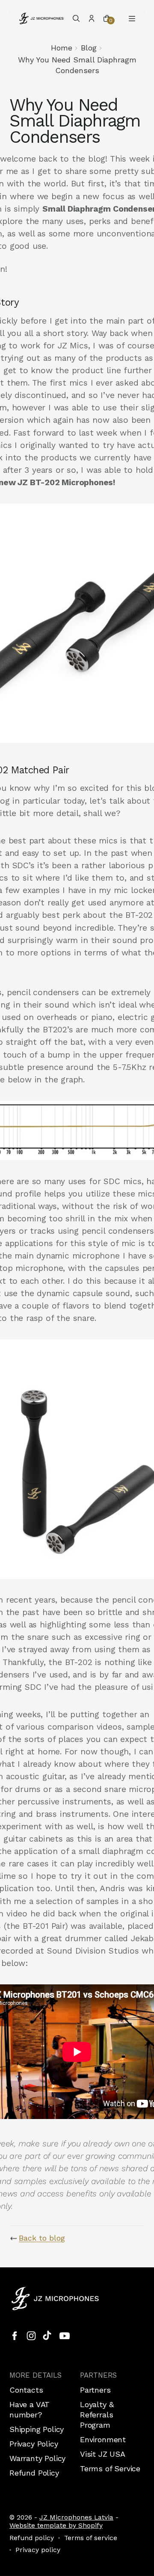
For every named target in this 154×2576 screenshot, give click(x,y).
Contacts (26, 2390)
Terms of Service (110, 2468)
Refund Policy (34, 2473)
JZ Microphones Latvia (76, 2517)
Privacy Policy (34, 2444)
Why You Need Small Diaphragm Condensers (77, 65)
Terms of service (91, 2538)
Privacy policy (38, 2550)
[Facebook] (15, 2336)
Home (62, 48)
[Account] (92, 18)
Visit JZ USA (103, 2454)
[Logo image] (41, 18)
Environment (103, 2439)
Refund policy (32, 2538)
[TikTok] (48, 2336)
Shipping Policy (37, 2429)
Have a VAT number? (30, 2409)
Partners (95, 2390)
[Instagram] (31, 2336)
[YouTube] (65, 2336)
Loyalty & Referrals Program (97, 2415)
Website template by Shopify (56, 2525)
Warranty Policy (37, 2458)
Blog (89, 48)
